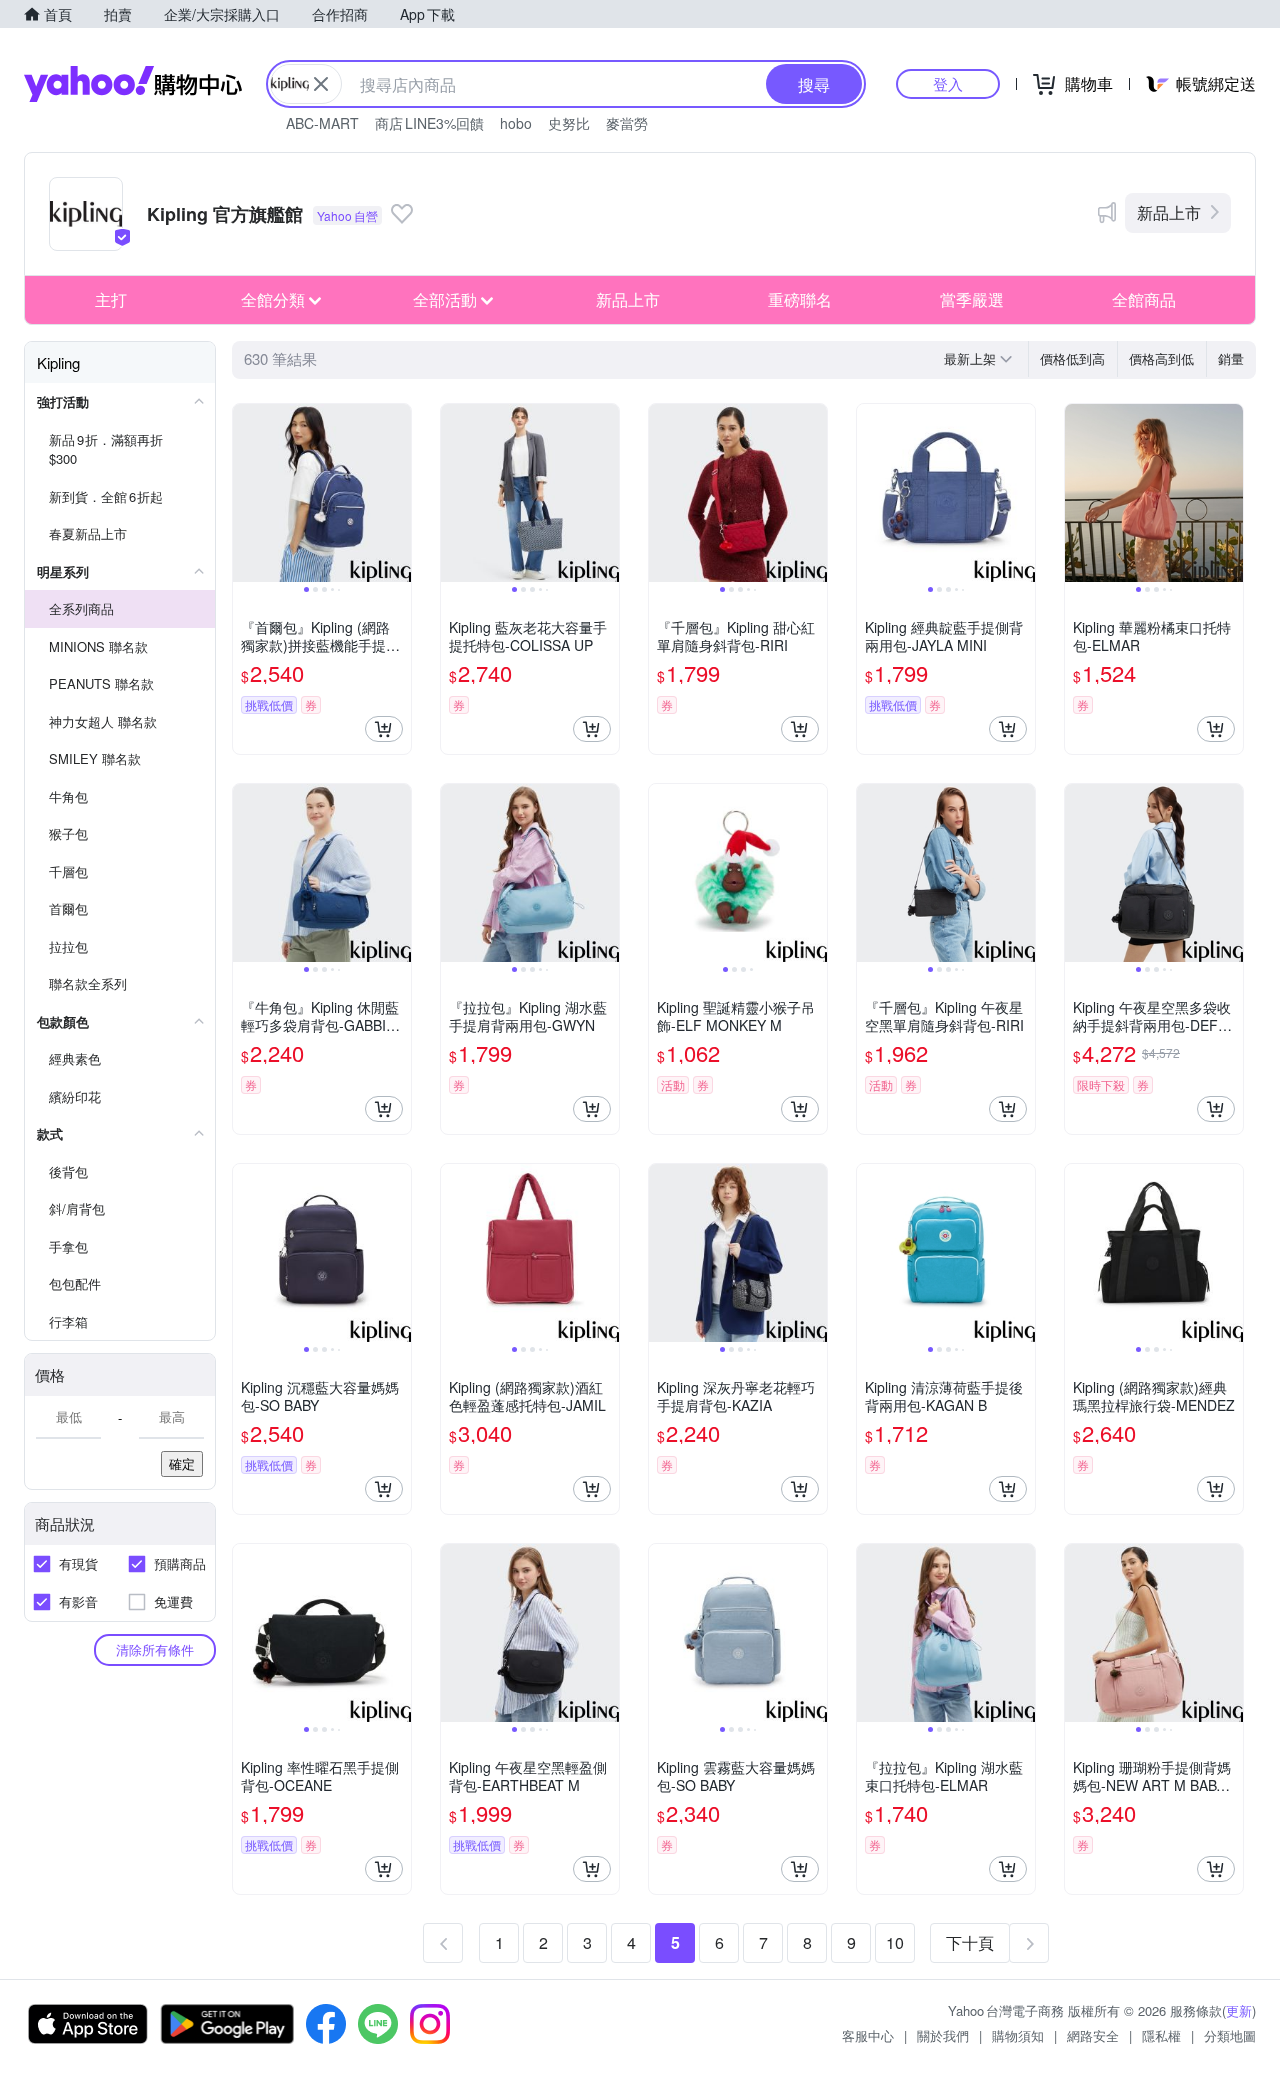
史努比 (569, 123)
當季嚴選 (972, 299)
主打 (111, 299)
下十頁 (970, 1942)
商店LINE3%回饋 (429, 123)
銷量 (1231, 358)
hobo (516, 123)
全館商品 (1144, 299)
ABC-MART (322, 123)
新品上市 (1169, 212)
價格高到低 (1161, 358)
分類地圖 (1230, 2035)
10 (895, 1942)
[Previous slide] (246, 493)
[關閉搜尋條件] (321, 84)
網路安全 (1093, 2035)
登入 (948, 83)
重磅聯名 (800, 299)
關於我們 (943, 2035)
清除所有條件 (155, 1649)
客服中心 (868, 2035)
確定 (182, 1463)
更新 (1239, 2010)
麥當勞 (627, 123)
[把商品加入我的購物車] (384, 729)
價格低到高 (1072, 358)
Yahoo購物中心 (133, 84)
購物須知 (1018, 2035)
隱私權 (1161, 2035)
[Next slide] (398, 493)
